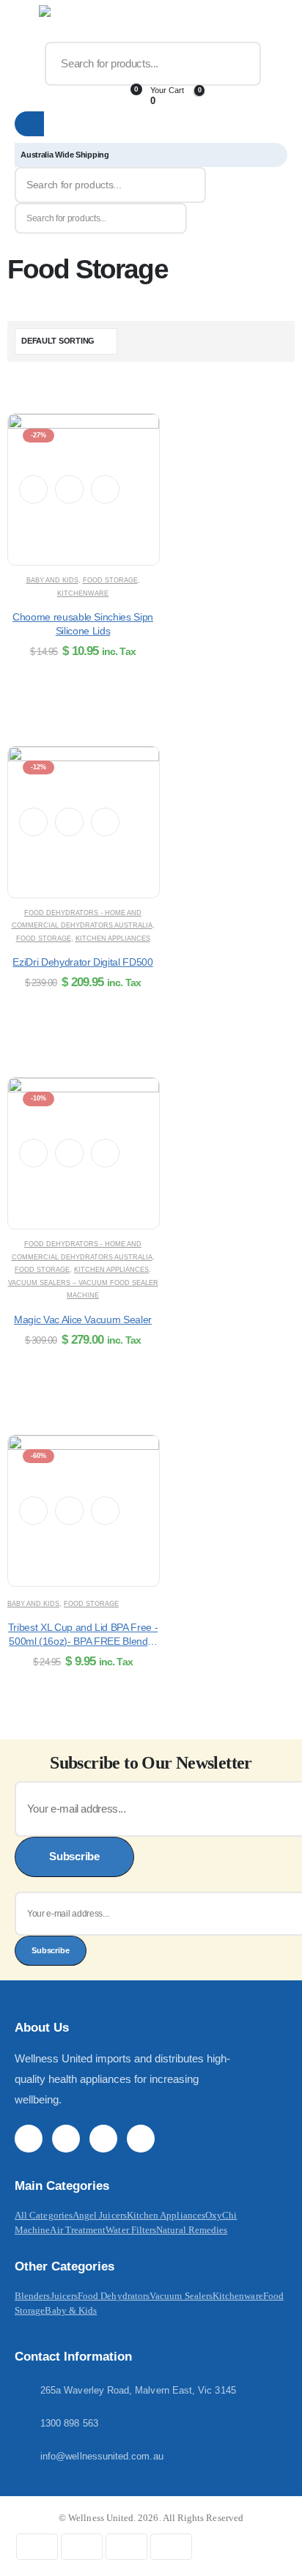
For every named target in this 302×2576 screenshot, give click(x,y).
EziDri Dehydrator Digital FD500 (82, 962)
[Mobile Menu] (25, 23)
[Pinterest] (66, 2139)
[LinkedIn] (141, 2139)
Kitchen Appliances (113, 939)
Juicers (64, 2296)
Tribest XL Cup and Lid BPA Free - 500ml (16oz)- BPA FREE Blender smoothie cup (83, 1641)
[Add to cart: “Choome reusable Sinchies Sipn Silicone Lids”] (69, 490)
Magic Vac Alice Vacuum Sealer (83, 1320)
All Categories (44, 2215)
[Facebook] (29, 2139)
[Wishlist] (97, 96)
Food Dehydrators (114, 2296)
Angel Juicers (100, 2215)
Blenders (33, 2296)
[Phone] (66, 96)
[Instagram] (103, 2139)
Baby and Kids (52, 580)
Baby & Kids (71, 2310)
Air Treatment (78, 2230)
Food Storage (110, 580)
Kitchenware (83, 593)
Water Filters (131, 2230)
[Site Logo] (71, 23)
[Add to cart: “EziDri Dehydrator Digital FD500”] (69, 822)
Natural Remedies (192, 2230)
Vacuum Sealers (181, 2296)
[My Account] (26, 96)
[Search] (240, 64)
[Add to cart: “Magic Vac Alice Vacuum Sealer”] (69, 1153)
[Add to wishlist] (33, 489)
